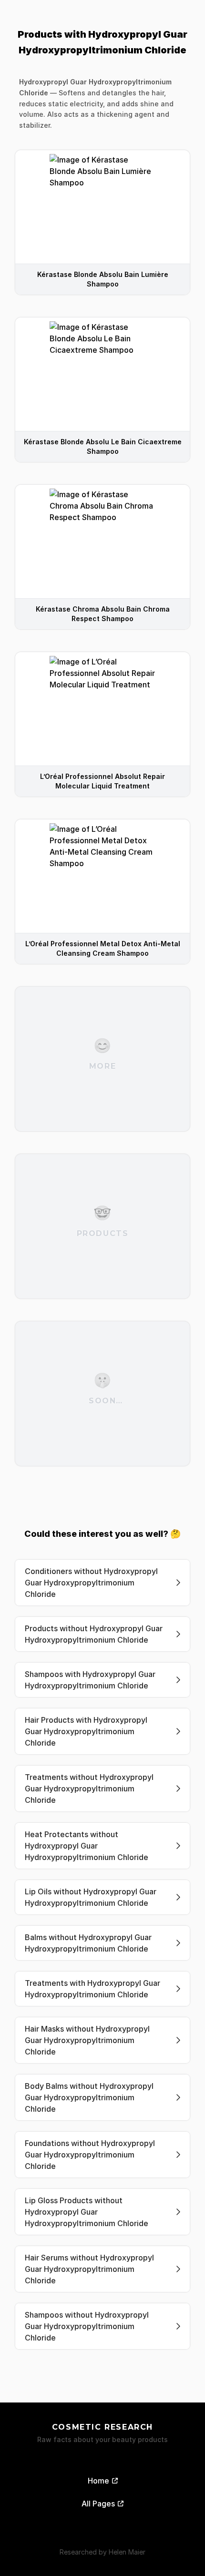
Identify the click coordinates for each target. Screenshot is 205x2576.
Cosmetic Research (102, 2427)
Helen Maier (127, 2552)
